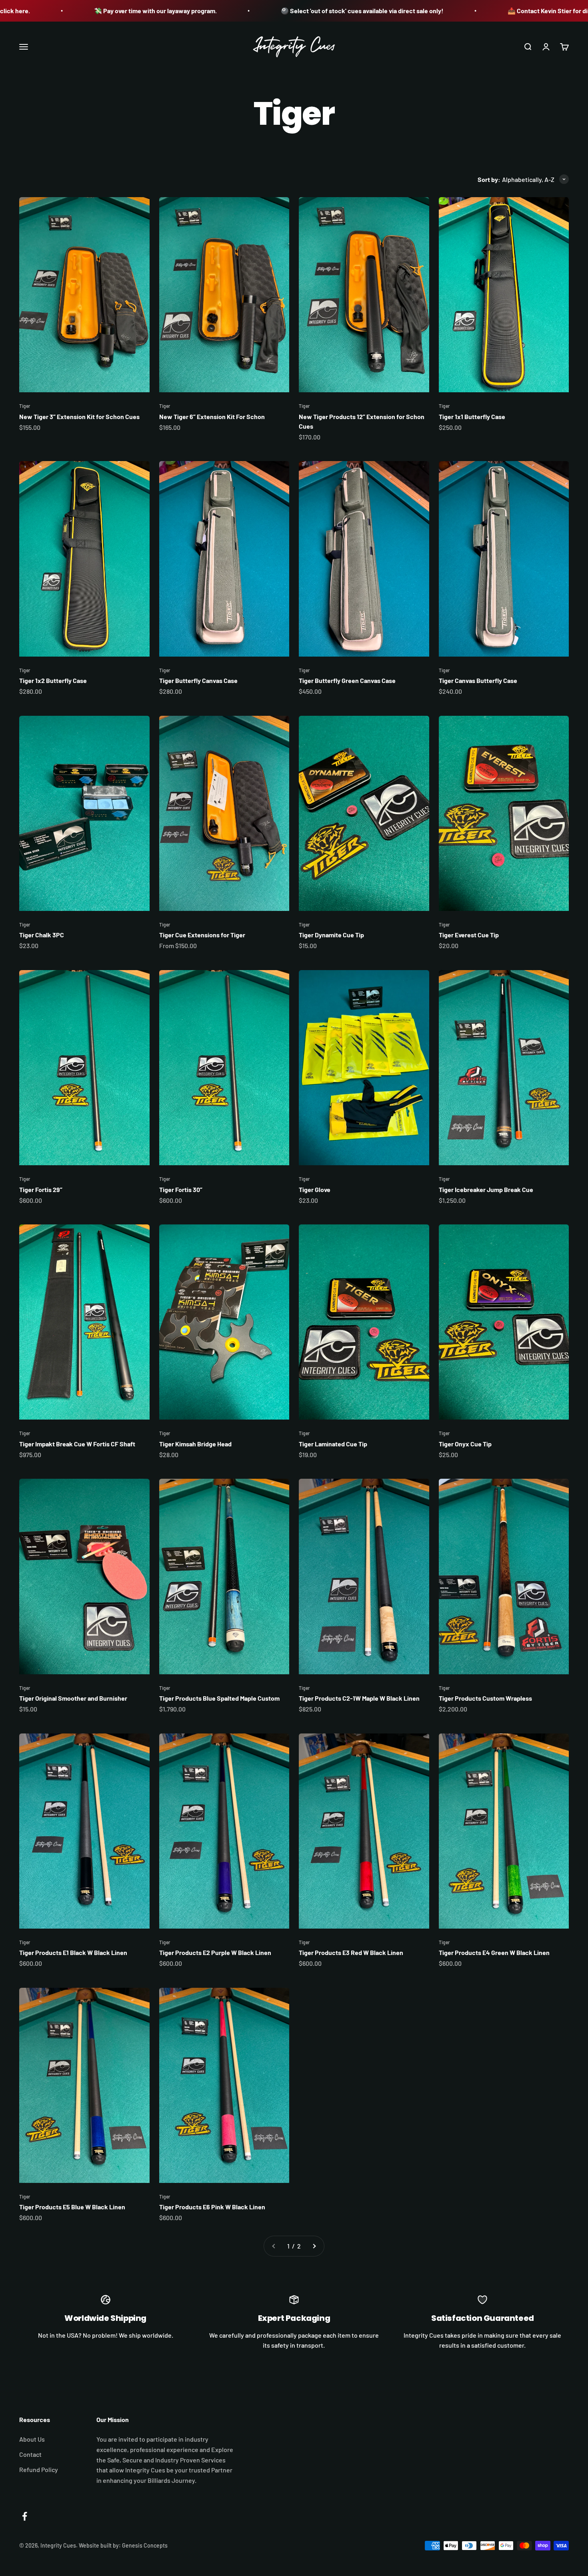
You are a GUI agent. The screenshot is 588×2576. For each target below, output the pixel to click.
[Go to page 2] (314, 2246)
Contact (30, 2454)
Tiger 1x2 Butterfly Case (53, 680)
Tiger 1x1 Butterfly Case (472, 416)
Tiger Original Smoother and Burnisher (73, 1698)
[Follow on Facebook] (25, 2516)
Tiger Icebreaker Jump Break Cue (486, 1189)
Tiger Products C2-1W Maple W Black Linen (359, 1698)
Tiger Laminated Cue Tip (333, 1444)
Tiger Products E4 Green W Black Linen (494, 1952)
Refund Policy (39, 2469)
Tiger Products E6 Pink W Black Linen (212, 2207)
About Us (32, 2439)
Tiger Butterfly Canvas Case (198, 680)
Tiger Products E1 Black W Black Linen (73, 1952)
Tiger (25, 406)
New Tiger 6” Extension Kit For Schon (212, 416)
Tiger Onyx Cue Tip (465, 1444)
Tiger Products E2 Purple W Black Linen (215, 1952)
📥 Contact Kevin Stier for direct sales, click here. (492, 11)
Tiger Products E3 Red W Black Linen (351, 1952)
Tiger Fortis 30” (181, 1189)
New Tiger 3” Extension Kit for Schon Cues (79, 416)
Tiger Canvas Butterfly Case (478, 680)
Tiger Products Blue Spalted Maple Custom (219, 1698)
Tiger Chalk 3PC (42, 935)
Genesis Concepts (145, 2545)
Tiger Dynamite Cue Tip (331, 935)
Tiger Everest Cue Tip (469, 935)
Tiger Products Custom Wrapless (485, 1698)
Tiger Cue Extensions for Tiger (202, 935)
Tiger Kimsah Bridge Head (195, 1444)
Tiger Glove (315, 1189)
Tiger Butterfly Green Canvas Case (347, 680)
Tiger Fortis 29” (41, 1189)
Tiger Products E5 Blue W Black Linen (72, 2207)
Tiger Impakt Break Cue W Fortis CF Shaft (77, 1444)
